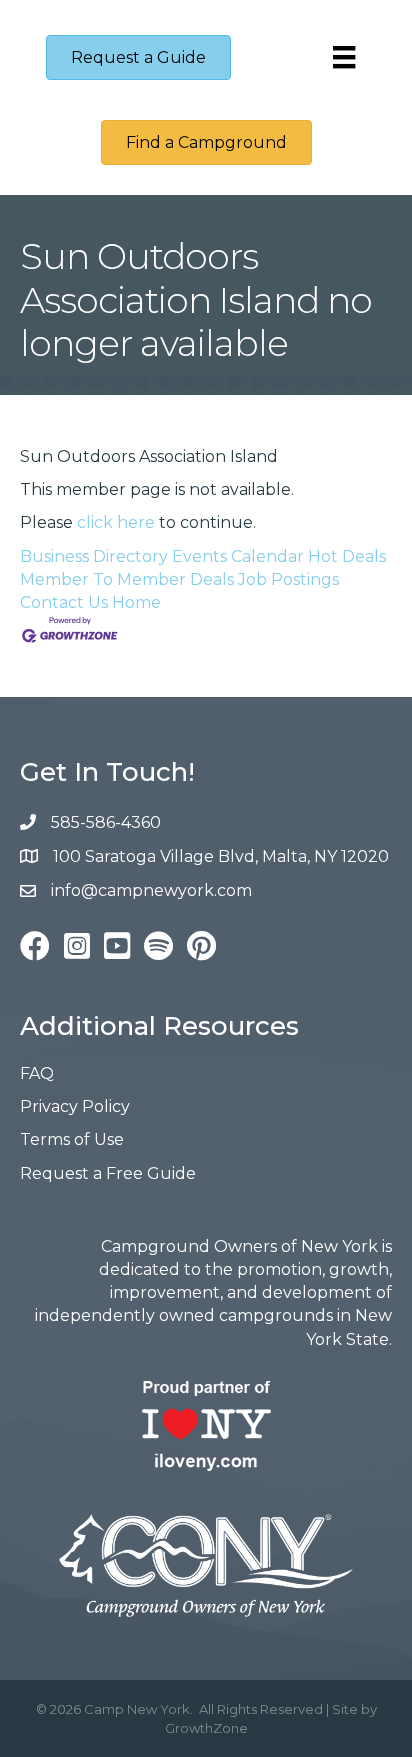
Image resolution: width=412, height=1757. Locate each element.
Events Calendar (238, 556)
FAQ (37, 1073)
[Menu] (344, 57)
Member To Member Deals (127, 579)
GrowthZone (206, 1728)
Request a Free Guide (108, 1173)
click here (116, 522)
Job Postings (288, 579)
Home (136, 602)
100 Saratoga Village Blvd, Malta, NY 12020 (221, 856)
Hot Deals (347, 556)
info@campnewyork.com (153, 890)
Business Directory (94, 556)
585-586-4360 (106, 822)
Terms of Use (72, 1139)
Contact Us (64, 602)
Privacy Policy (75, 1106)
